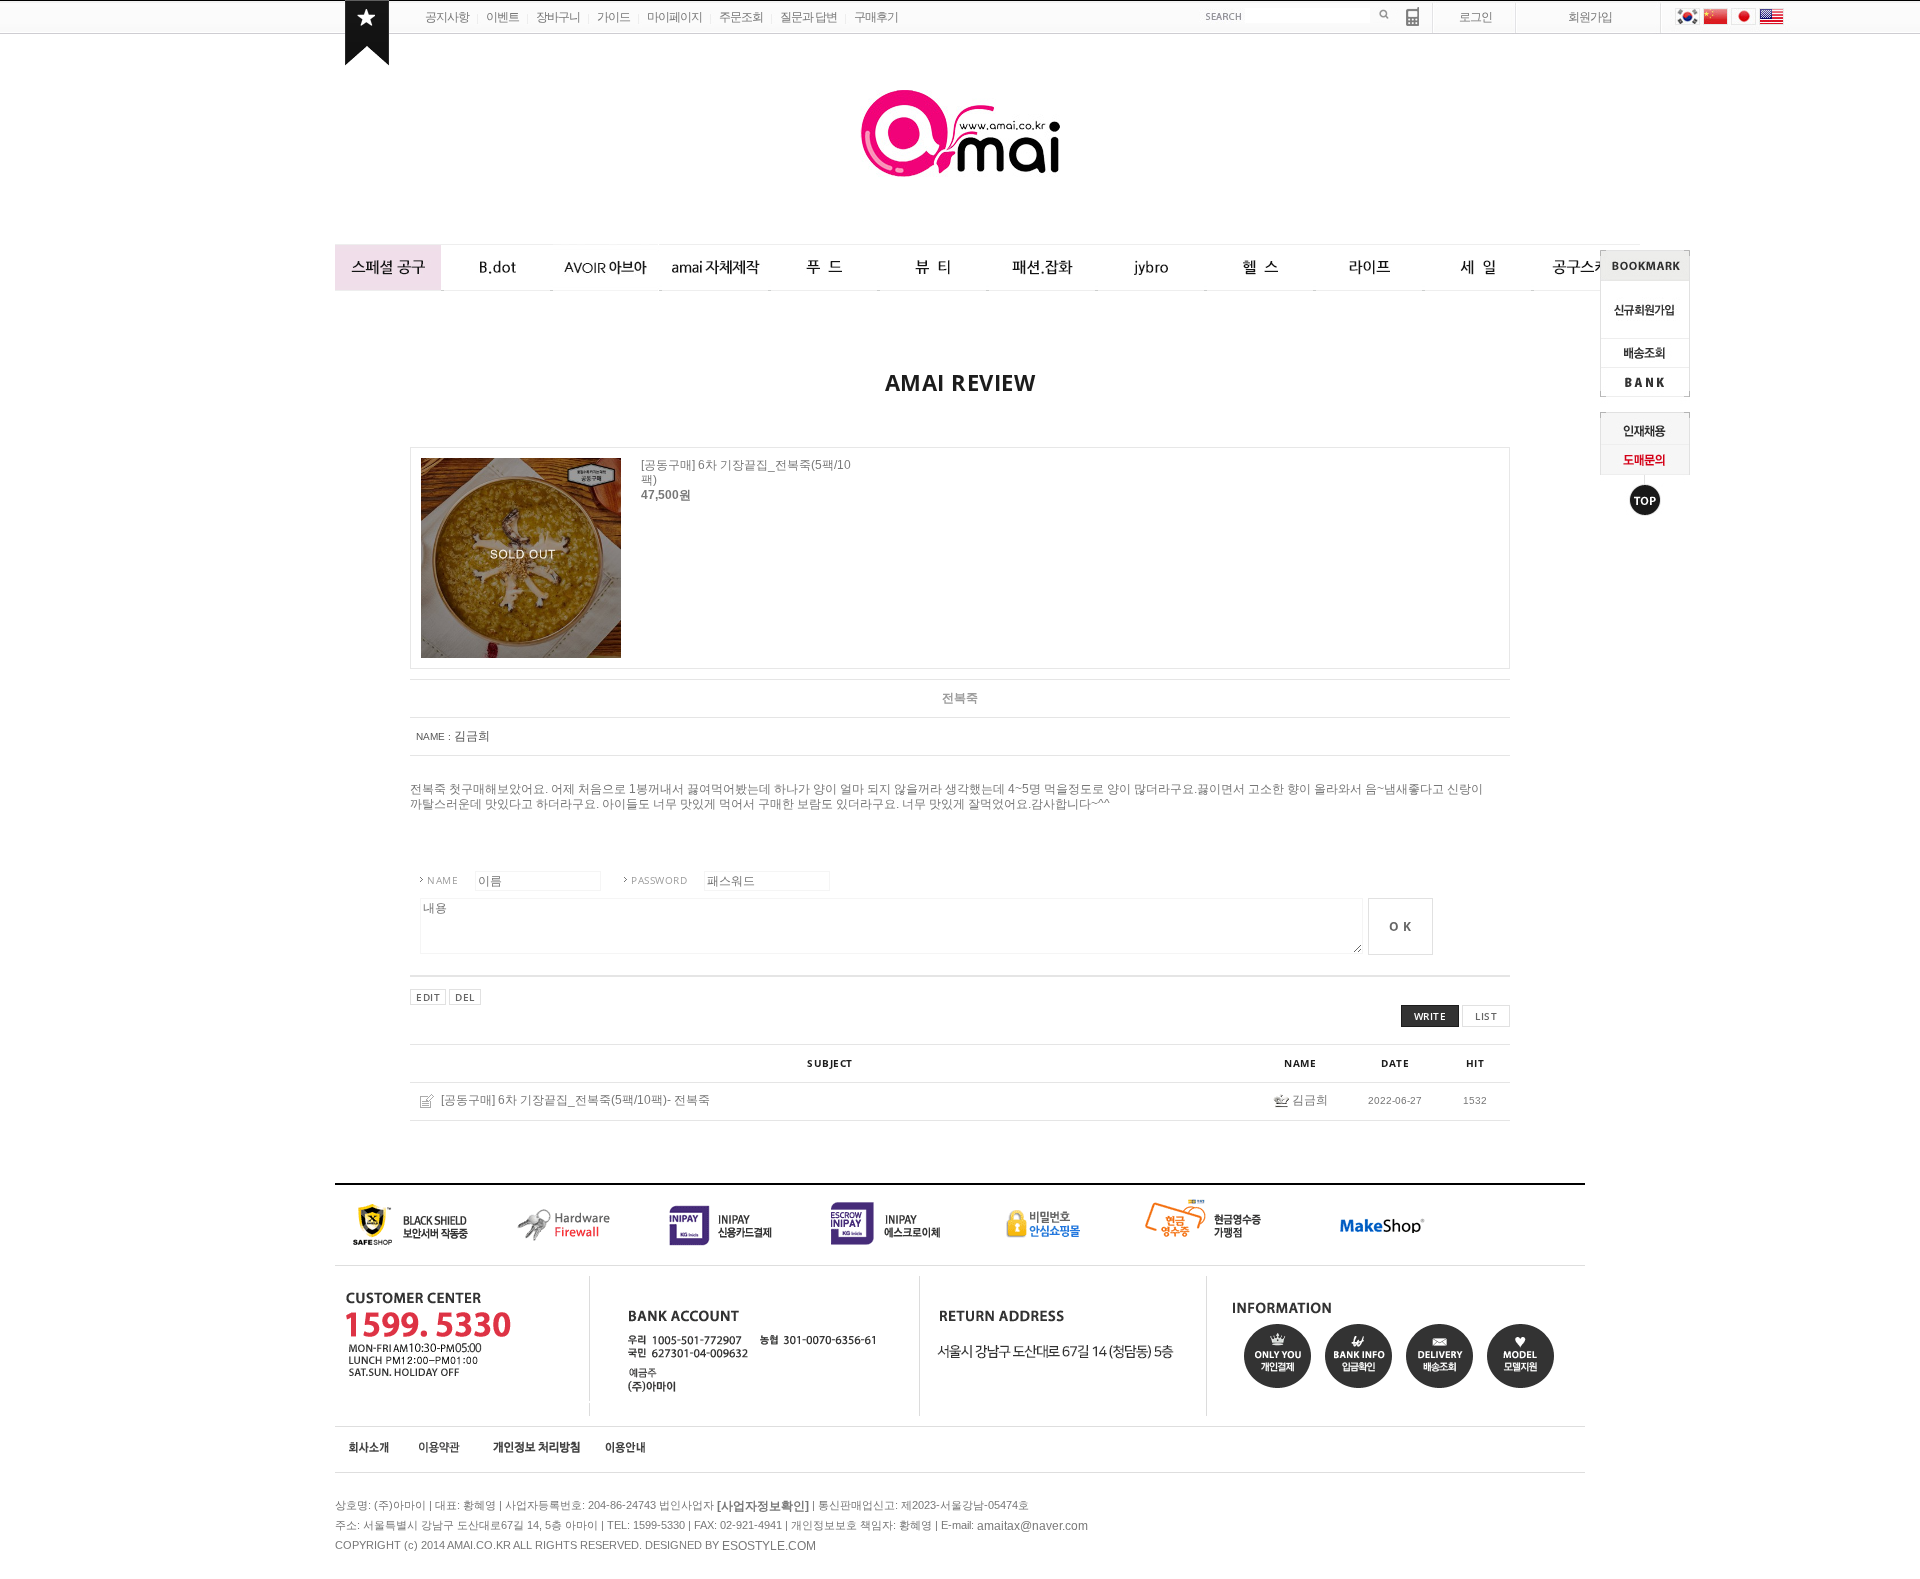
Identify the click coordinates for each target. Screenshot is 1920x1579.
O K (1400, 926)
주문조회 (741, 17)
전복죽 (692, 1101)
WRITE (1430, 1016)
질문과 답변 (808, 17)
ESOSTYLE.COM (769, 1546)
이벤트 (502, 17)
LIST (1486, 1016)
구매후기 (876, 17)
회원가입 (1590, 17)
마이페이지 (674, 17)
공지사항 (447, 17)
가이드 (613, 17)
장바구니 (558, 17)
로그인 (1475, 17)
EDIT (428, 997)
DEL (465, 997)
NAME (442, 880)
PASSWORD (659, 880)
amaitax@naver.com (1032, 1526)
